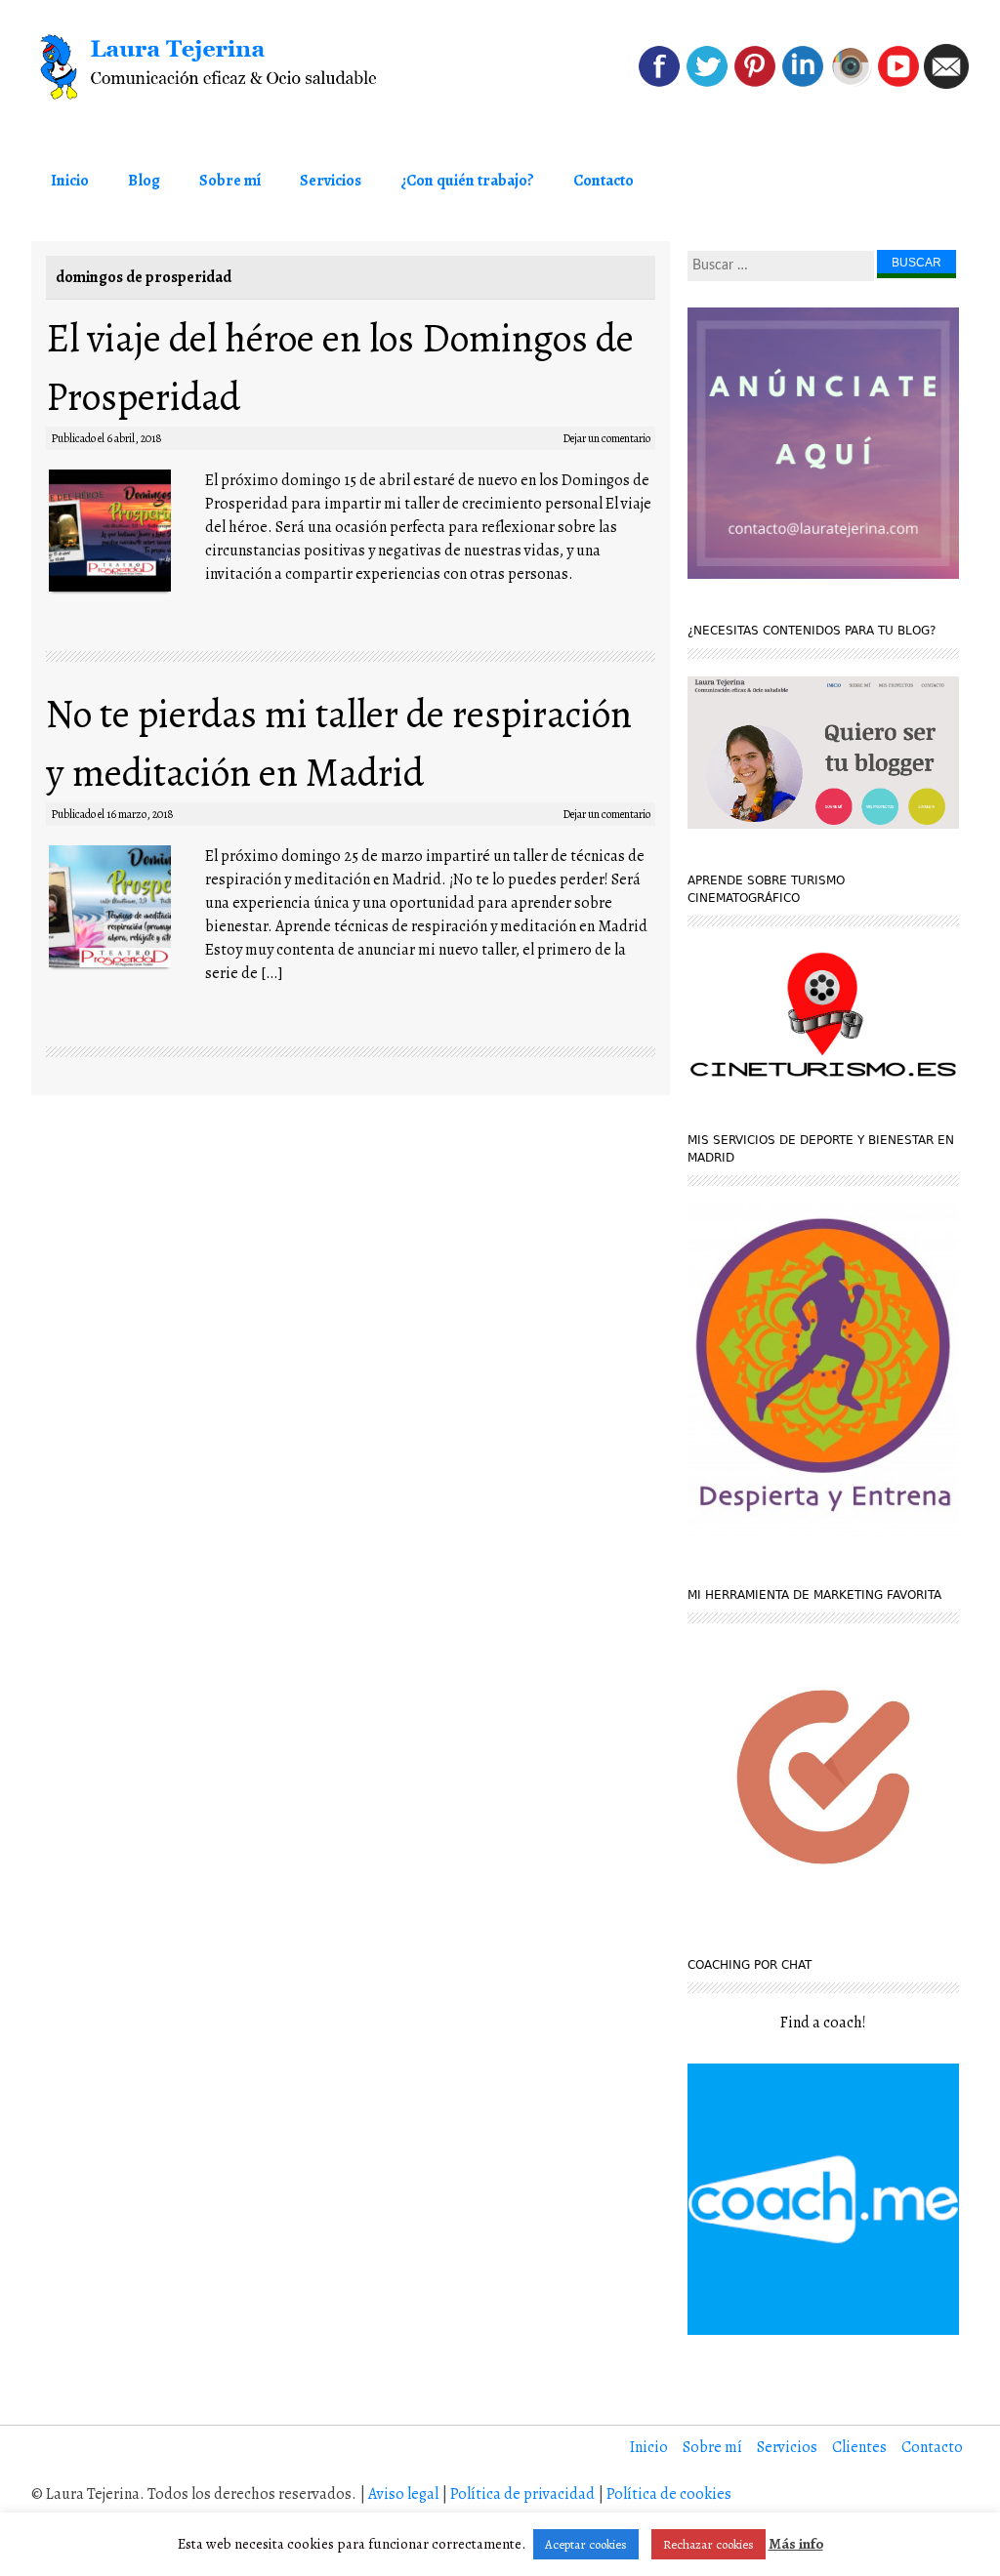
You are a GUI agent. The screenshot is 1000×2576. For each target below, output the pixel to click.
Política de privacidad (522, 2494)
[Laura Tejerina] (219, 67)
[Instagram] (851, 84)
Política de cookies (669, 2494)
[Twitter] (707, 84)
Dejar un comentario (606, 438)
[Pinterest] (755, 84)
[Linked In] (803, 84)
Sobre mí (230, 181)
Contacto (604, 181)
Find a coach (821, 2023)
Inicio (70, 181)
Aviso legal (403, 2494)
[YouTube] (898, 84)
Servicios (331, 181)
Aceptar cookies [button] (586, 2544)
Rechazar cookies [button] (708, 2544)
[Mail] (946, 84)
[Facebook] (659, 84)
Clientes (859, 2447)
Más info (796, 2544)
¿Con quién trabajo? (467, 181)
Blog (144, 181)
